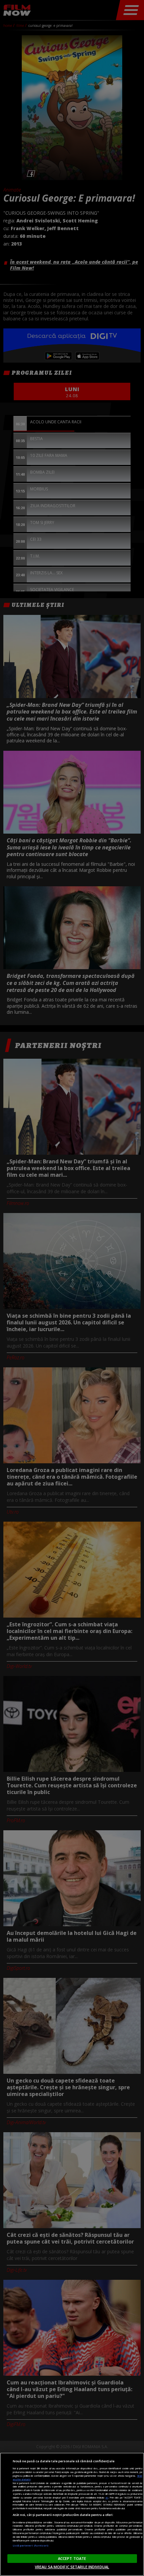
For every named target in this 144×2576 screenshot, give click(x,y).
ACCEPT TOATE (72, 2558)
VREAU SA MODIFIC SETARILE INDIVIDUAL (72, 2567)
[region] (72, 2514)
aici (107, 2498)
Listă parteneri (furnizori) (31, 2545)
